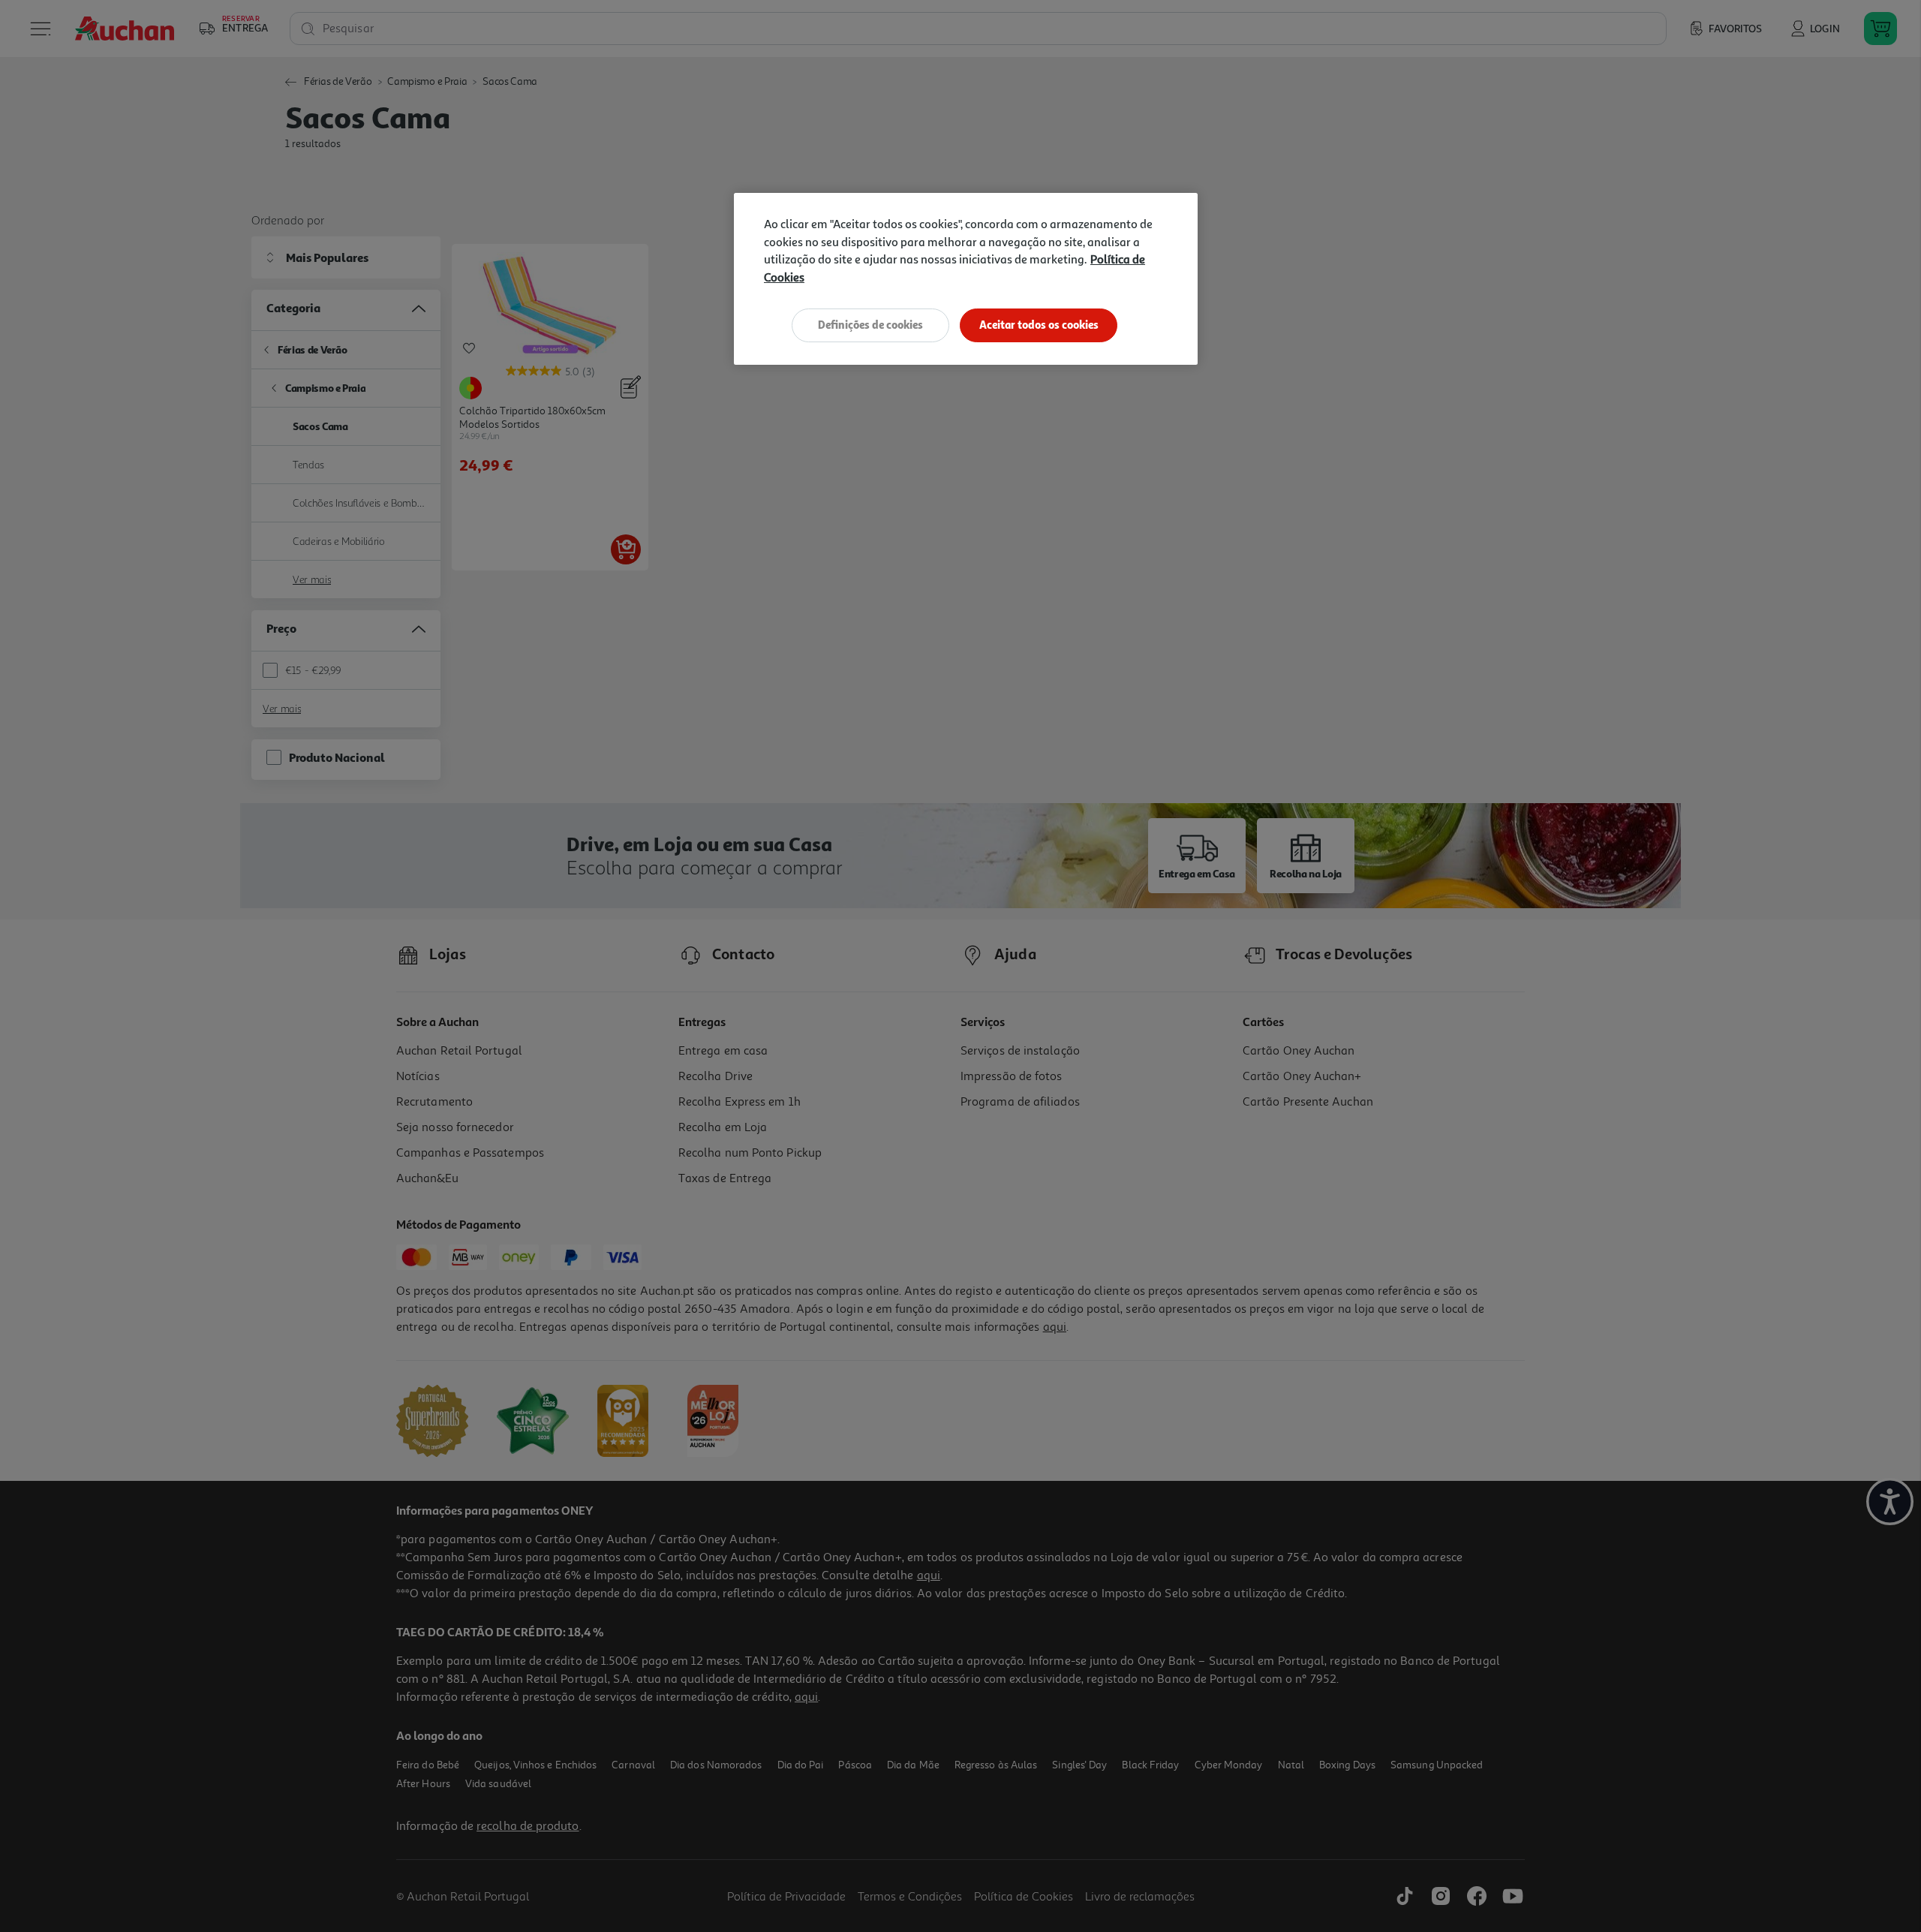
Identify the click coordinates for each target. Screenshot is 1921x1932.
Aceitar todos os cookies (1039, 325)
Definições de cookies (870, 325)
